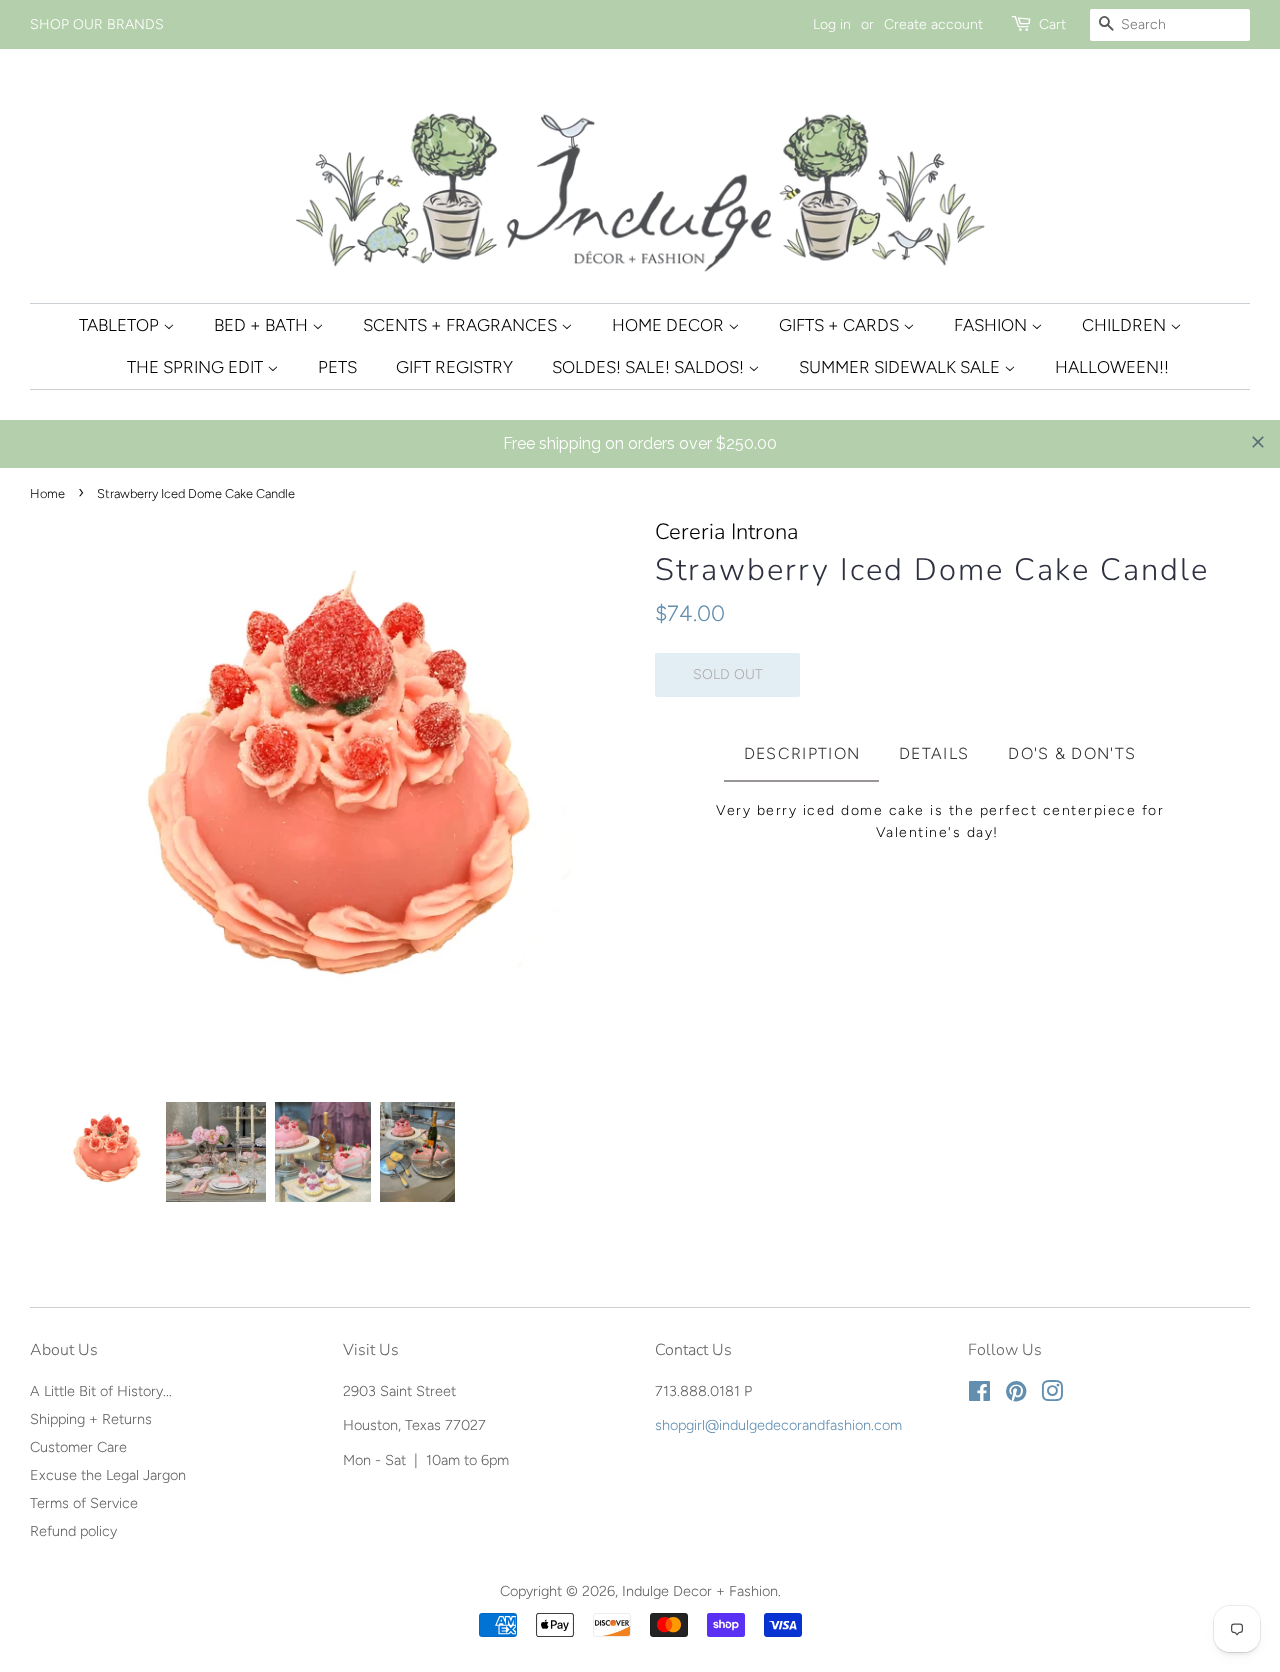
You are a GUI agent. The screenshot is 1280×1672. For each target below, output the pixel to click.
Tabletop (121, 325)
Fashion (992, 325)
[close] (1258, 442)
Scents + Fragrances (462, 325)
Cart (1052, 24)
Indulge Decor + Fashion (700, 1591)
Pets (337, 367)
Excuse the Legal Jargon (108, 1475)
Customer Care (78, 1447)
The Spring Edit (197, 367)
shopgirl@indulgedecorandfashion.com (778, 1425)
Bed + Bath (263, 325)
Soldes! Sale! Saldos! (650, 367)
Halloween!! (1112, 367)
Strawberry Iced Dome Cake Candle (932, 570)
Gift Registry (454, 367)
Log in (832, 24)
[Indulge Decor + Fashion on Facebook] (979, 1395)
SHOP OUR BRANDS (97, 24)
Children (1126, 325)
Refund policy (73, 1531)
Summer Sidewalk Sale (901, 367)
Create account (933, 24)
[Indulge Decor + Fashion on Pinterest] (1016, 1395)
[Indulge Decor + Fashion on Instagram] (1052, 1395)
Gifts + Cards (841, 325)
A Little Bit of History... (101, 1391)
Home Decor (670, 325)
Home (47, 493)
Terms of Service (84, 1503)
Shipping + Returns (91, 1419)
